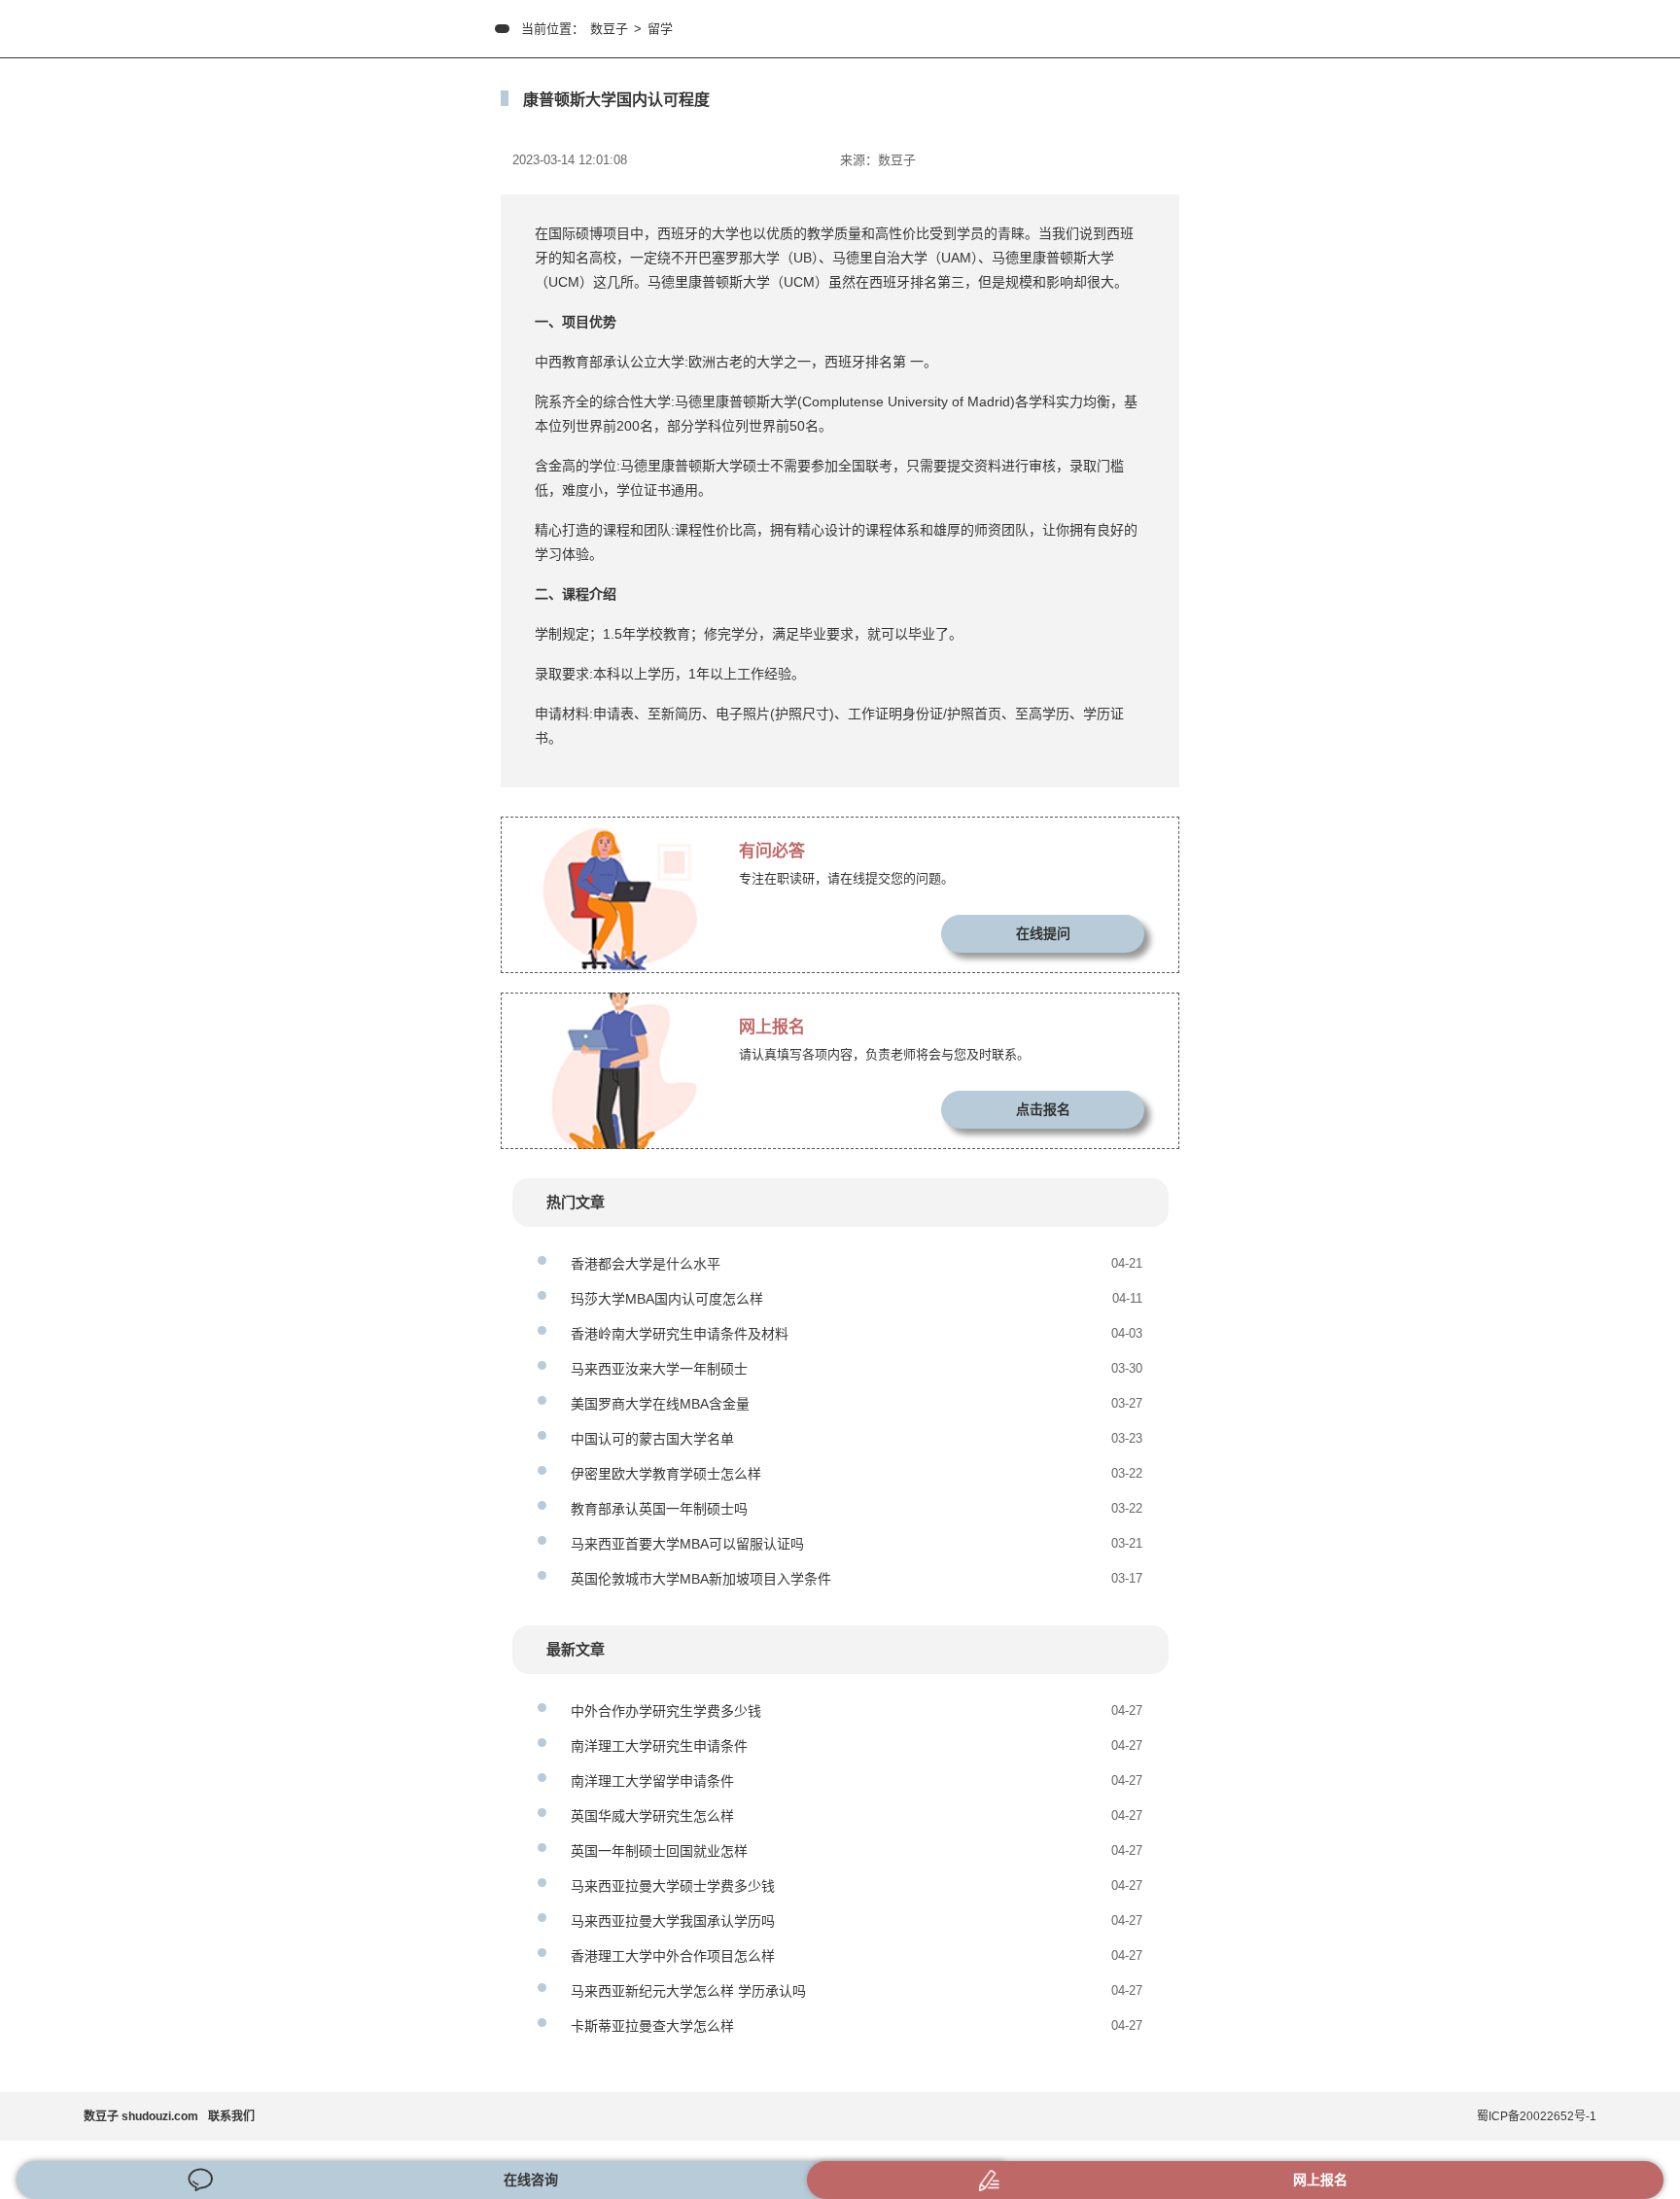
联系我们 (231, 2116)
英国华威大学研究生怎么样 (652, 1816)
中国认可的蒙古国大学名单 (652, 1439)
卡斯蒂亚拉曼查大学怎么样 (652, 2026)
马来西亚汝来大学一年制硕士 (659, 1369)
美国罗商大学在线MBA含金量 (660, 1404)
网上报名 (1320, 2180)
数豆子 (609, 29)
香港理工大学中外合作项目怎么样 (673, 1956)
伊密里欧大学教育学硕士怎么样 (666, 1474)
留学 (660, 29)
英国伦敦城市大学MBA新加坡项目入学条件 (701, 1579)
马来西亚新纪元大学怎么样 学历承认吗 (688, 1991)
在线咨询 (531, 2180)
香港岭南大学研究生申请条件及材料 (680, 1334)
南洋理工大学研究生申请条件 (659, 1746)
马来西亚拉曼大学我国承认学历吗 (673, 1921)
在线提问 (1043, 933)
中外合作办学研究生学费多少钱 (666, 1711)
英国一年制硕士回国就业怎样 (659, 1851)
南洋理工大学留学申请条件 (652, 1781)
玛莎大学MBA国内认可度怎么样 (667, 1299)
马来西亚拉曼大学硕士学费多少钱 (673, 1886)
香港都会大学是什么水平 (646, 1264)
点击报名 (1043, 1109)
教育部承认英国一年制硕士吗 (659, 1509)
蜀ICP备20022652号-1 (1537, 2116)
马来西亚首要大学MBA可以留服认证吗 (687, 1544)
